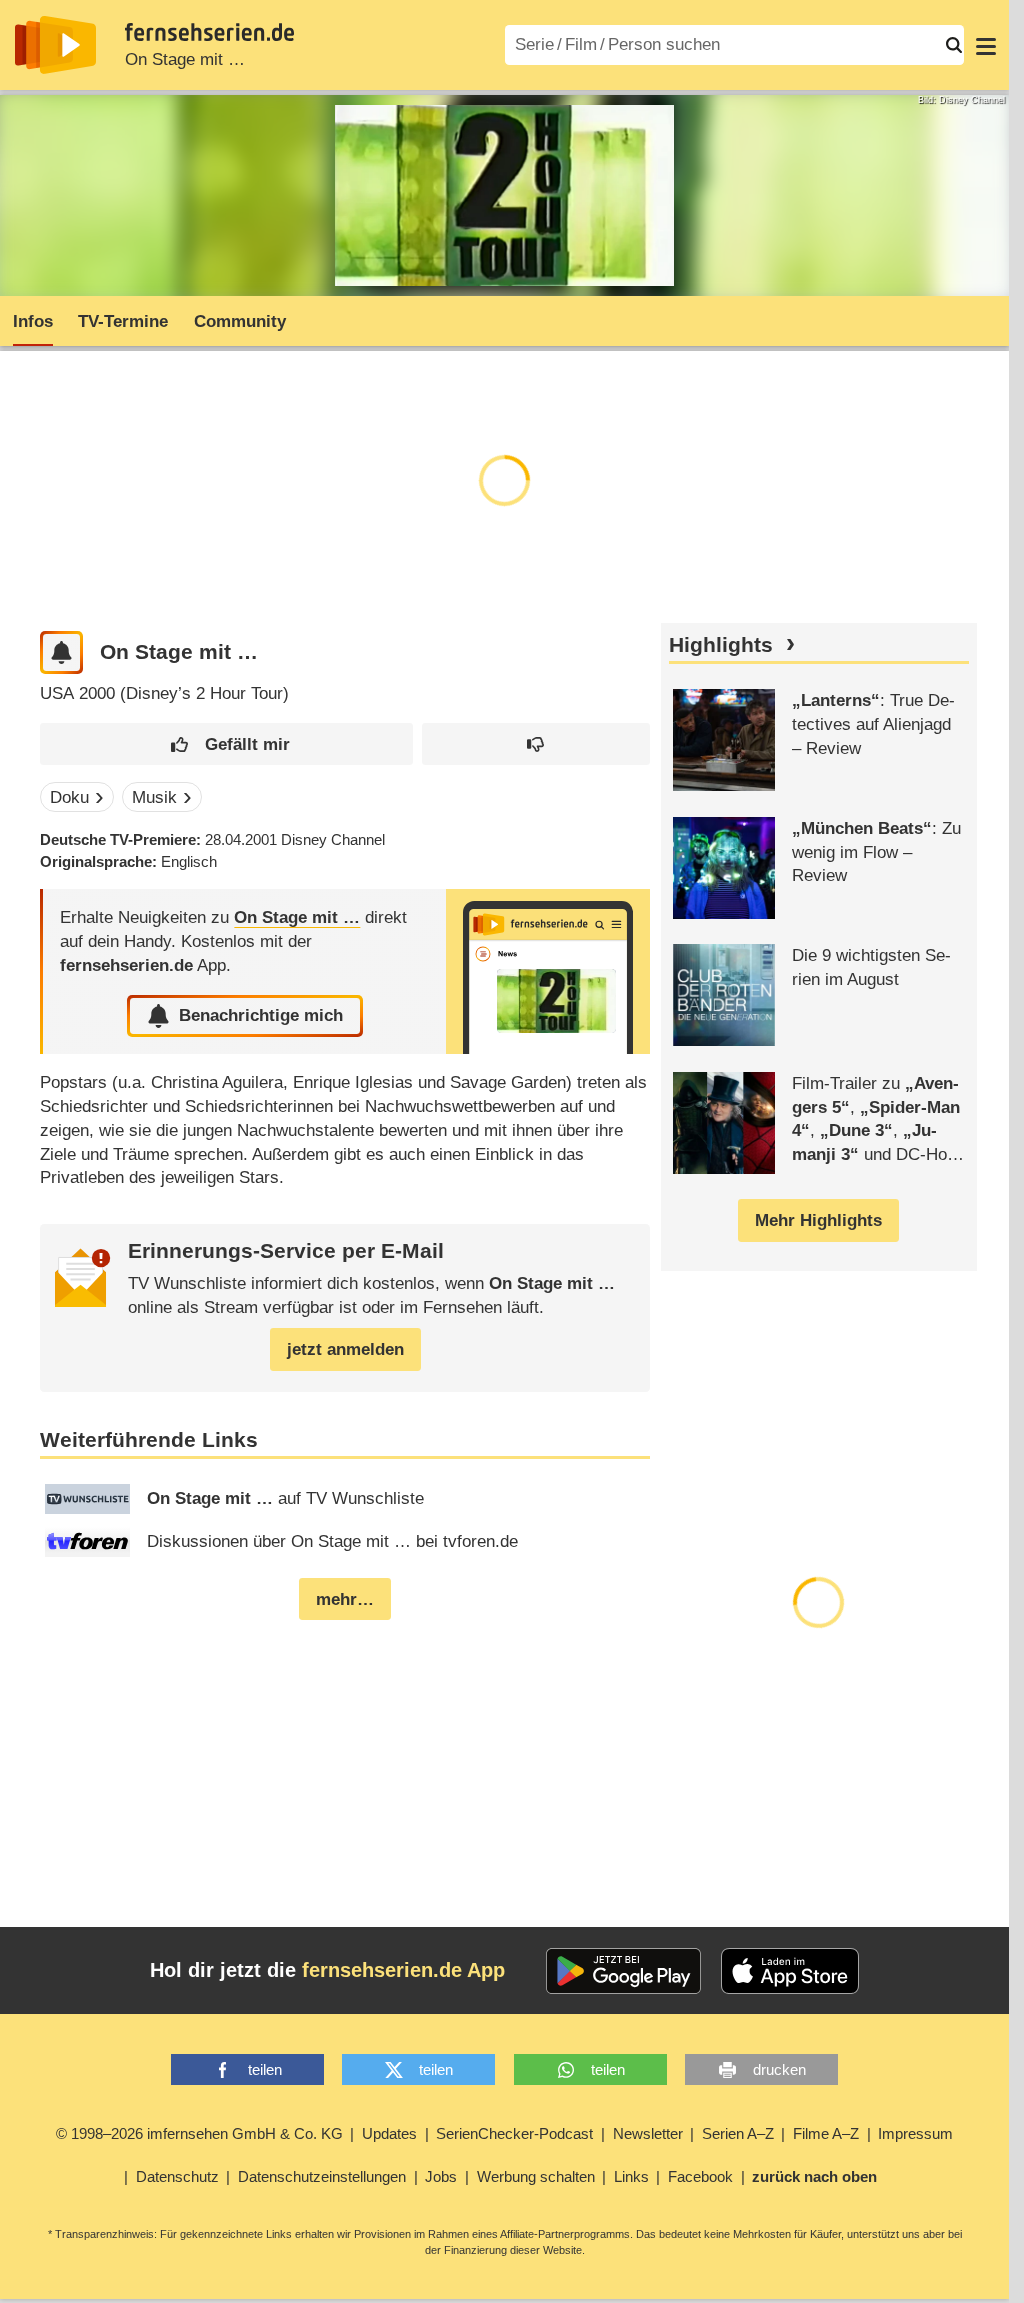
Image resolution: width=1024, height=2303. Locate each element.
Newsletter (648, 2133)
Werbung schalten (536, 2176)
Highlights (721, 645)
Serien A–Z (738, 2133)
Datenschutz (177, 2176)
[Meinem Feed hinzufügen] (61, 652)
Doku (69, 797)
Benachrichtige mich (261, 1015)
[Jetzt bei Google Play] (623, 1971)
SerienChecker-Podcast (514, 2133)
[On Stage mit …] (548, 971)
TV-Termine (123, 321)
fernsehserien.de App (403, 1970)
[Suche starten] (954, 45)
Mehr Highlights (818, 1220)
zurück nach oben (814, 2176)
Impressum (915, 2133)
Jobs (441, 2176)
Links (631, 2176)
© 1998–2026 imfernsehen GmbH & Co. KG (199, 2133)
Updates (389, 2133)
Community (240, 321)
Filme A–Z (826, 2133)
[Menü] (986, 45)
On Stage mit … (185, 59)
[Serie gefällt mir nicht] (536, 744)
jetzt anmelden (345, 1349)
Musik (154, 797)
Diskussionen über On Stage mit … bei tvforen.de (332, 1541)
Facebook (700, 2176)
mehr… (345, 1599)
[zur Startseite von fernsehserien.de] (55, 45)
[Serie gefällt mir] (226, 744)
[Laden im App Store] (790, 1971)
